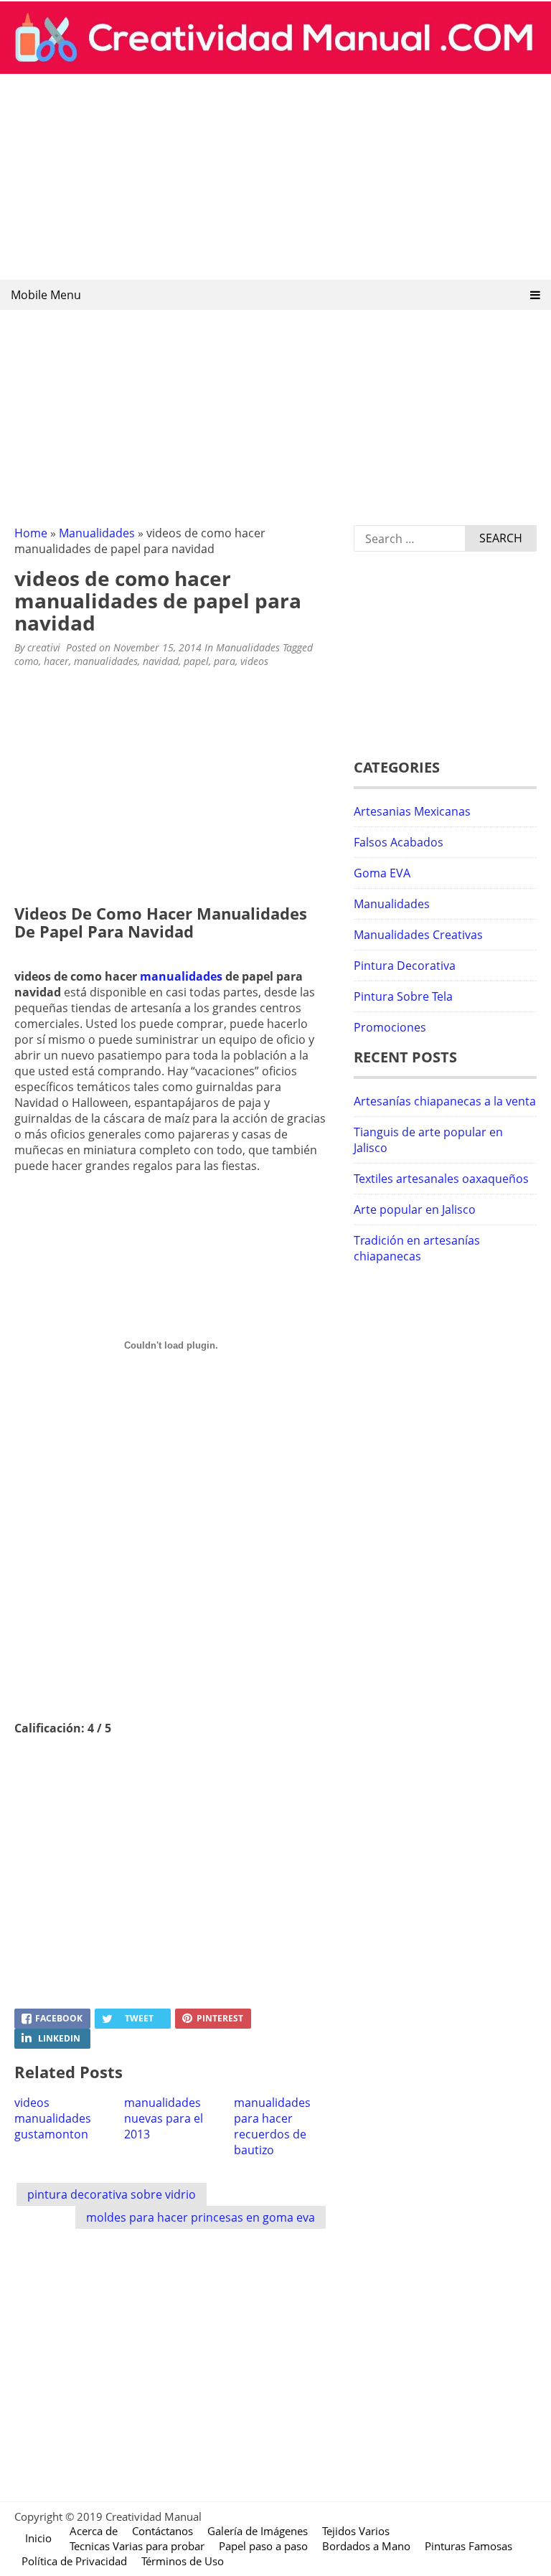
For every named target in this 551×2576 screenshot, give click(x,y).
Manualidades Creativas (418, 935)
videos (254, 661)
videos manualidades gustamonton (53, 2118)
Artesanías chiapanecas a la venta (445, 1101)
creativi (44, 647)
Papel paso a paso (263, 2546)
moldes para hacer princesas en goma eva (201, 2217)
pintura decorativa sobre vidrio (112, 2194)
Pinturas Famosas (468, 2546)
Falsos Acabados (399, 842)
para (225, 661)
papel (196, 661)
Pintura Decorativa (405, 966)
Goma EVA (382, 873)
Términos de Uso (183, 2561)
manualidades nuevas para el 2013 (164, 2118)
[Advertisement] (275, 178)
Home (31, 533)
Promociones (390, 1027)
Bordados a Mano (366, 2546)
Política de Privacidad (74, 2561)
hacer (56, 661)
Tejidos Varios (356, 2531)
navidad (161, 661)
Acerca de (94, 2531)
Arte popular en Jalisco (415, 1209)
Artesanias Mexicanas (412, 811)
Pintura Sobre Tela (403, 996)
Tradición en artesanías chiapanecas (417, 1248)
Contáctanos (163, 2531)
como (27, 661)
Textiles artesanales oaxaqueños (441, 1179)
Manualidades (97, 533)
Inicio (38, 2538)
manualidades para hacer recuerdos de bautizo (272, 2126)
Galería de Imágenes (258, 2531)
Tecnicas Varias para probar (137, 2546)
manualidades (106, 661)
